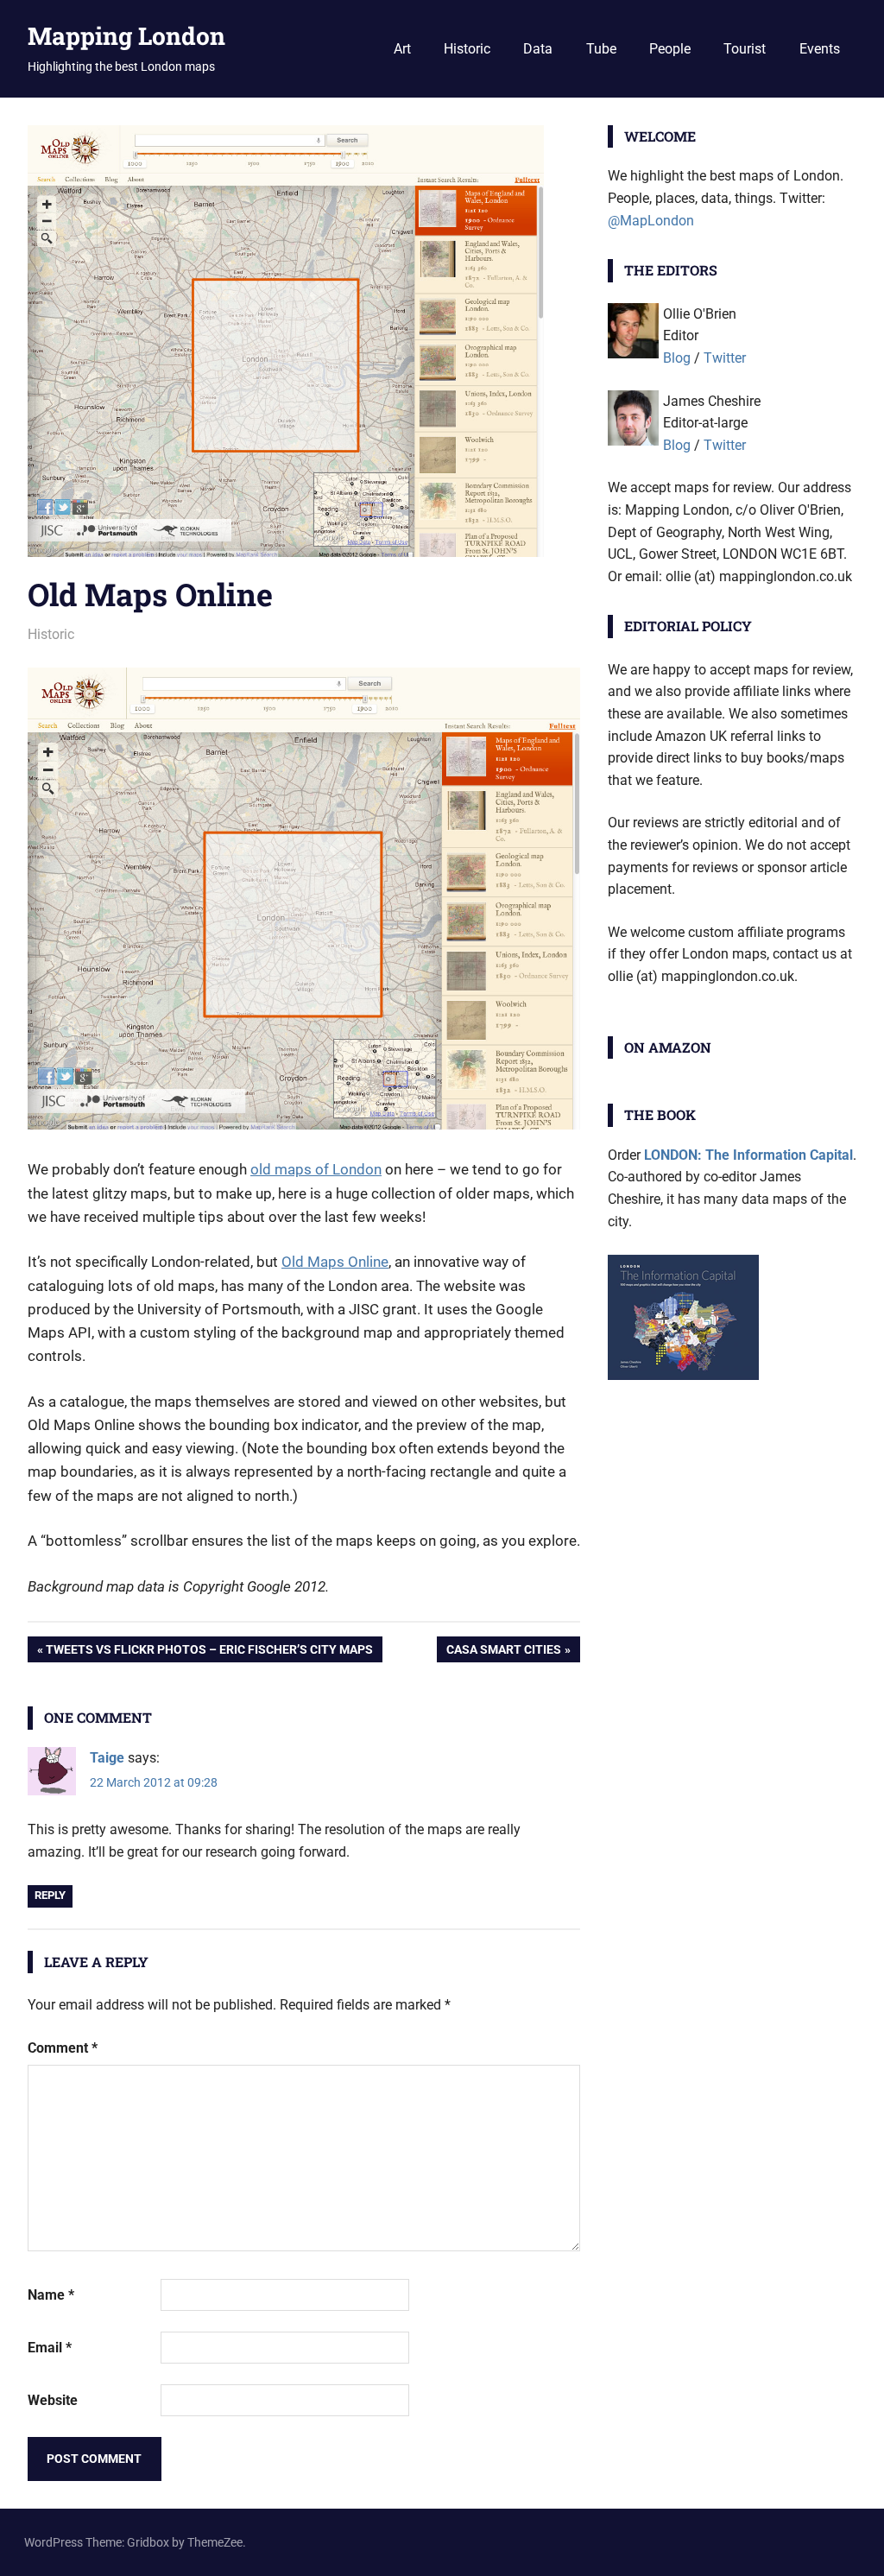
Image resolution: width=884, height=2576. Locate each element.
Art (402, 49)
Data (538, 49)
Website (53, 2400)
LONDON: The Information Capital (748, 1155)
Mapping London (126, 36)
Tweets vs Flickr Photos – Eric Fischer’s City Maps (209, 1652)
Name (51, 2295)
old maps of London (316, 1169)
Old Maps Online (335, 1262)
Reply (50, 1895)
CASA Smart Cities (503, 1652)
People (670, 49)
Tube (601, 49)
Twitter (725, 358)
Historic (467, 49)
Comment (63, 2048)
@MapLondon (651, 221)
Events (820, 49)
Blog (677, 358)
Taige (107, 1758)
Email (50, 2348)
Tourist (745, 49)
